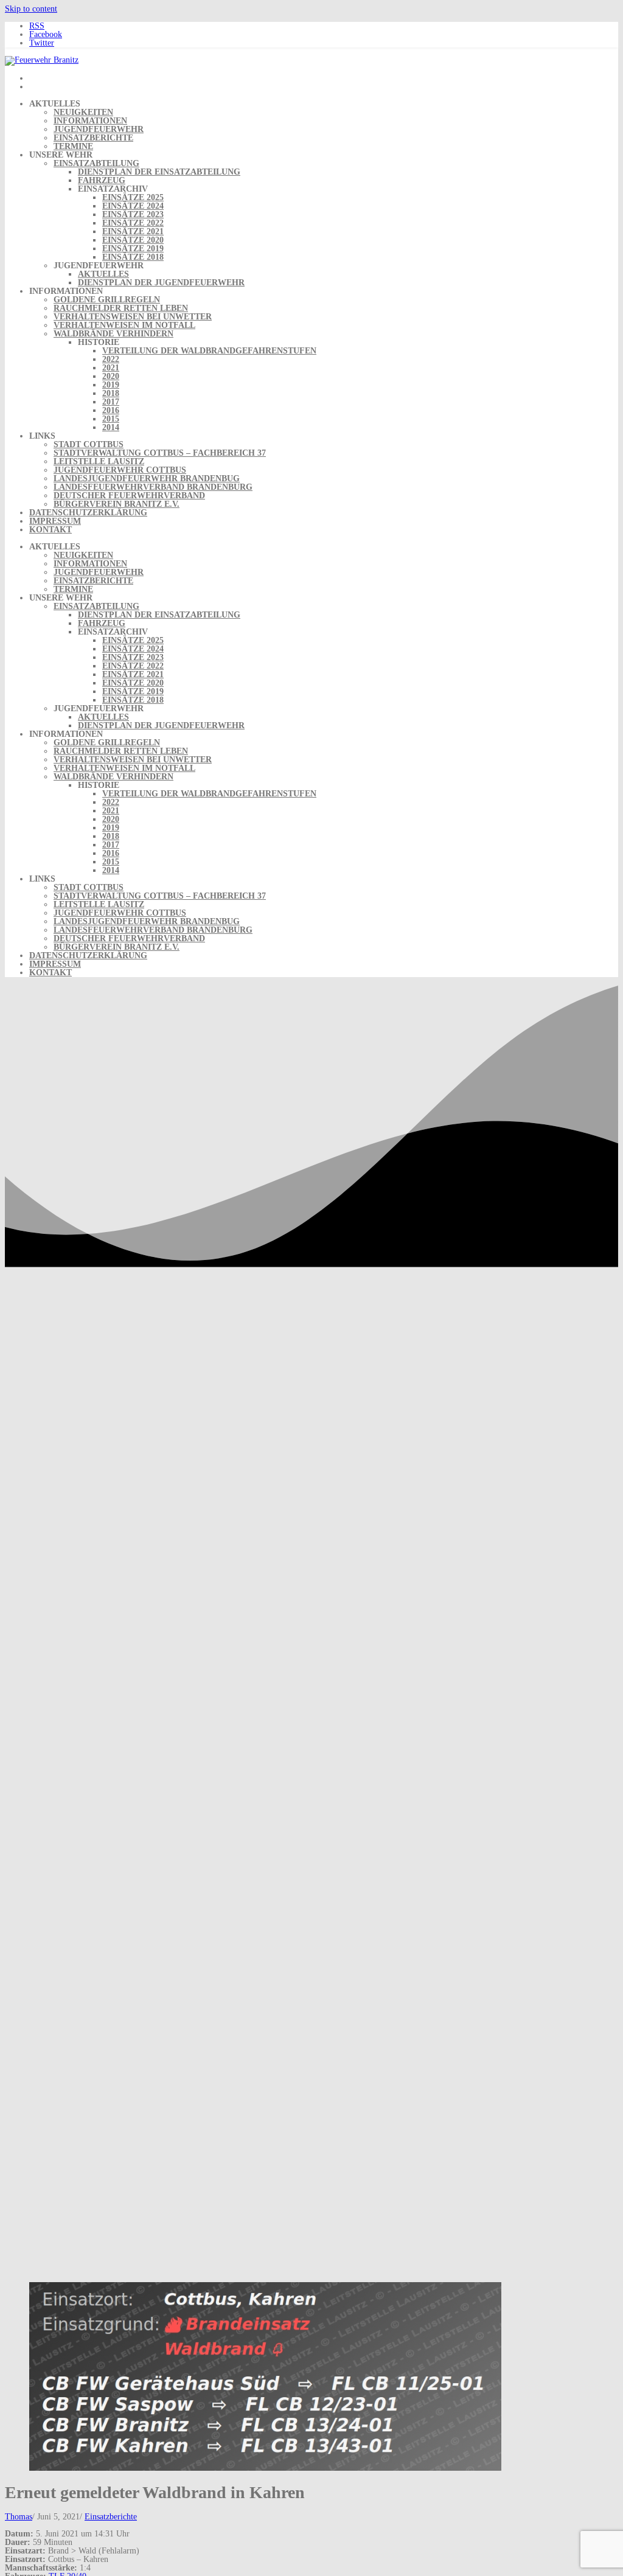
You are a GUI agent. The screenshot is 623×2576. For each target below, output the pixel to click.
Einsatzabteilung (96, 163)
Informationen (90, 121)
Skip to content (31, 9)
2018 (111, 393)
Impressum (55, 521)
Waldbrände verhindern (113, 334)
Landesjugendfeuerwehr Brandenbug (147, 479)
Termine (73, 146)
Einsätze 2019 (133, 249)
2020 (111, 376)
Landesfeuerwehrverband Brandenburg (153, 487)
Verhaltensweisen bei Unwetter (133, 317)
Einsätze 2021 (133, 231)
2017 (111, 402)
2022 (111, 359)
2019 (111, 385)
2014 (111, 427)
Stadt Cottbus (89, 444)
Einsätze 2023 (133, 214)
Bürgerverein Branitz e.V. (117, 504)
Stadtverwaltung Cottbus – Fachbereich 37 (160, 453)
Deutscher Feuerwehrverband (129, 496)
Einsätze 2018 (133, 257)
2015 (111, 419)
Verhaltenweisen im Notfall (124, 325)
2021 (111, 368)
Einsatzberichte (93, 138)
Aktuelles (103, 274)
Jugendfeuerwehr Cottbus (120, 470)
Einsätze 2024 (133, 206)
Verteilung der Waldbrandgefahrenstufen (209, 351)
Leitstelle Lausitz (99, 461)
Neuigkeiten (83, 112)
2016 (111, 410)
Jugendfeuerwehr (99, 129)
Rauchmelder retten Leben (121, 308)
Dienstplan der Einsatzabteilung (159, 172)
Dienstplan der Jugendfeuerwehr (161, 283)
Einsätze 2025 (133, 197)
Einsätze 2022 (133, 223)
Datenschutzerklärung (88, 513)
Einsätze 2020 (133, 240)
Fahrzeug (102, 180)
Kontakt (50, 530)
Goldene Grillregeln (107, 300)
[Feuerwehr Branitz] (42, 60)
